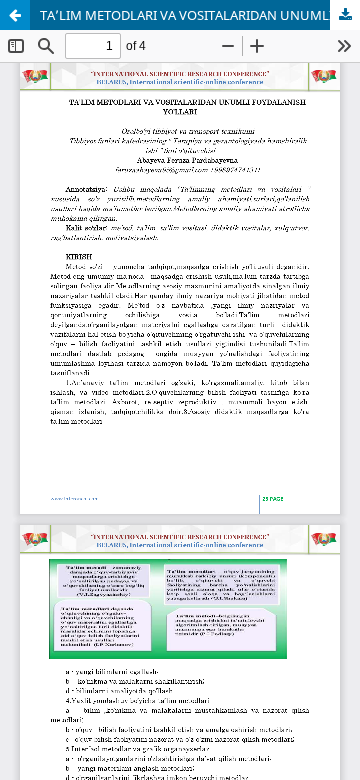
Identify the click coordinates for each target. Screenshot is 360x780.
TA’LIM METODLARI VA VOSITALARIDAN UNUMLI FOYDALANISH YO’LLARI (200, 15)
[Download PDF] (345, 15)
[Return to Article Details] (15, 15)
